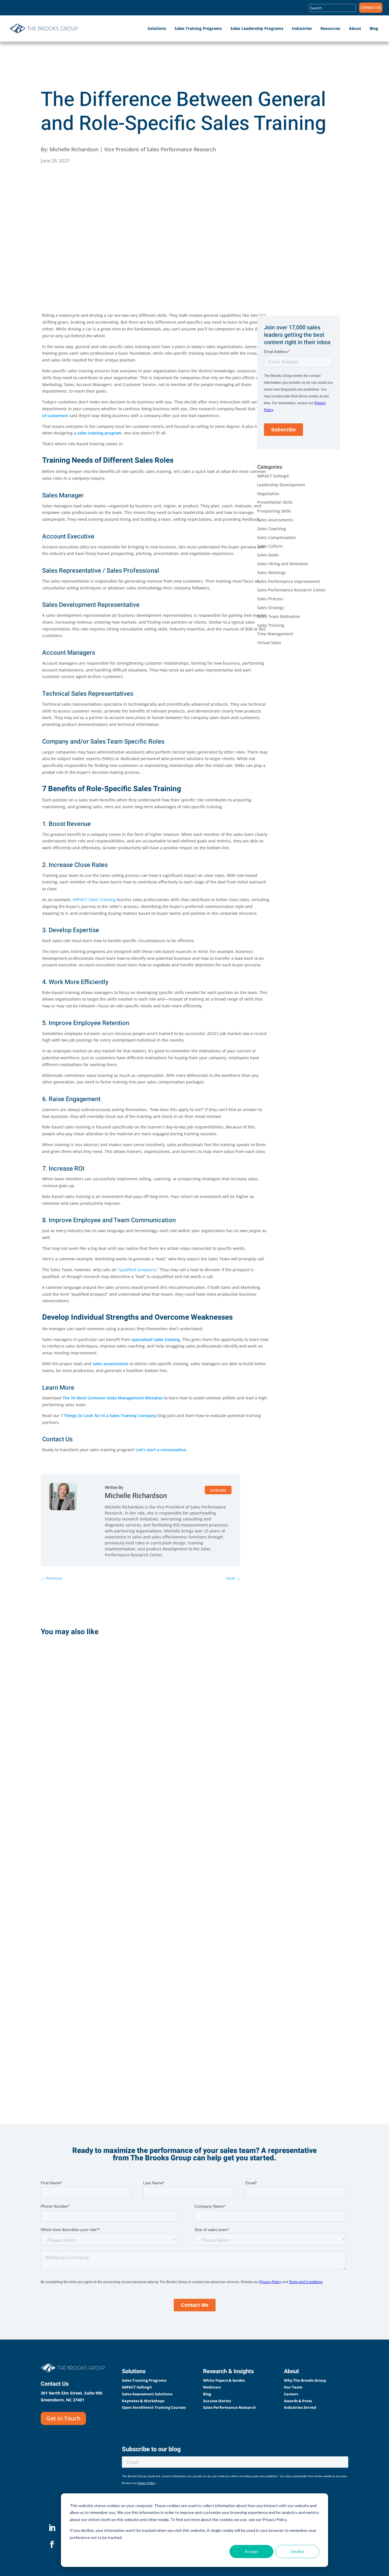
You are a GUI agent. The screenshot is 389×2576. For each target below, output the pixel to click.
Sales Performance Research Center (291, 590)
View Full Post (68, 1768)
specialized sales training (156, 1339)
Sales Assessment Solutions (147, 2394)
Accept (251, 2551)
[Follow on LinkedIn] (52, 2528)
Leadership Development (281, 485)
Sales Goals (268, 555)
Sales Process (270, 599)
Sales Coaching (272, 529)
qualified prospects (138, 1270)
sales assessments (110, 1364)
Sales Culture (270, 546)
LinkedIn (218, 1490)
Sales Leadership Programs (257, 28)
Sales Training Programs (198, 28)
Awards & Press (298, 2401)
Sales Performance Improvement (288, 581)
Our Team (293, 2387)
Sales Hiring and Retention (283, 564)
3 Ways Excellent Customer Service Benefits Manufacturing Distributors (86, 1868)
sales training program (99, 433)
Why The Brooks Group (305, 2380)
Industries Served (300, 2407)
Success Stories (217, 2401)
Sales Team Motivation (279, 616)
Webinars (212, 2387)
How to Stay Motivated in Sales (86, 1717)
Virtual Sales (269, 643)
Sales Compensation (277, 537)
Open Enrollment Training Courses (154, 2407)
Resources (330, 28)
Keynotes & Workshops (143, 2401)
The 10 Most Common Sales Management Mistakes (112, 1398)
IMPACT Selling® (273, 476)
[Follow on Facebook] (52, 2545)
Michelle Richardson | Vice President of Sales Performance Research (133, 149)
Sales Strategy (271, 608)
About (355, 28)
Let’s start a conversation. (162, 1450)
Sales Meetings (272, 572)
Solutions (157, 28)
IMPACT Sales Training (94, 900)
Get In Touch (63, 2418)
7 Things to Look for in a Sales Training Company (109, 1415)
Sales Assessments (275, 520)
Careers (291, 2394)
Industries (302, 28)
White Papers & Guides (224, 2380)
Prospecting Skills (274, 511)
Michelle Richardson (136, 1496)
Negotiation (268, 494)
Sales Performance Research (230, 2407)
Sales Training (271, 625)
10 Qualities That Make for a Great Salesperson (82, 2023)
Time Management (275, 634)
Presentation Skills (275, 502)
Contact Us (371, 8)
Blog (374, 28)
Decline (297, 2551)
